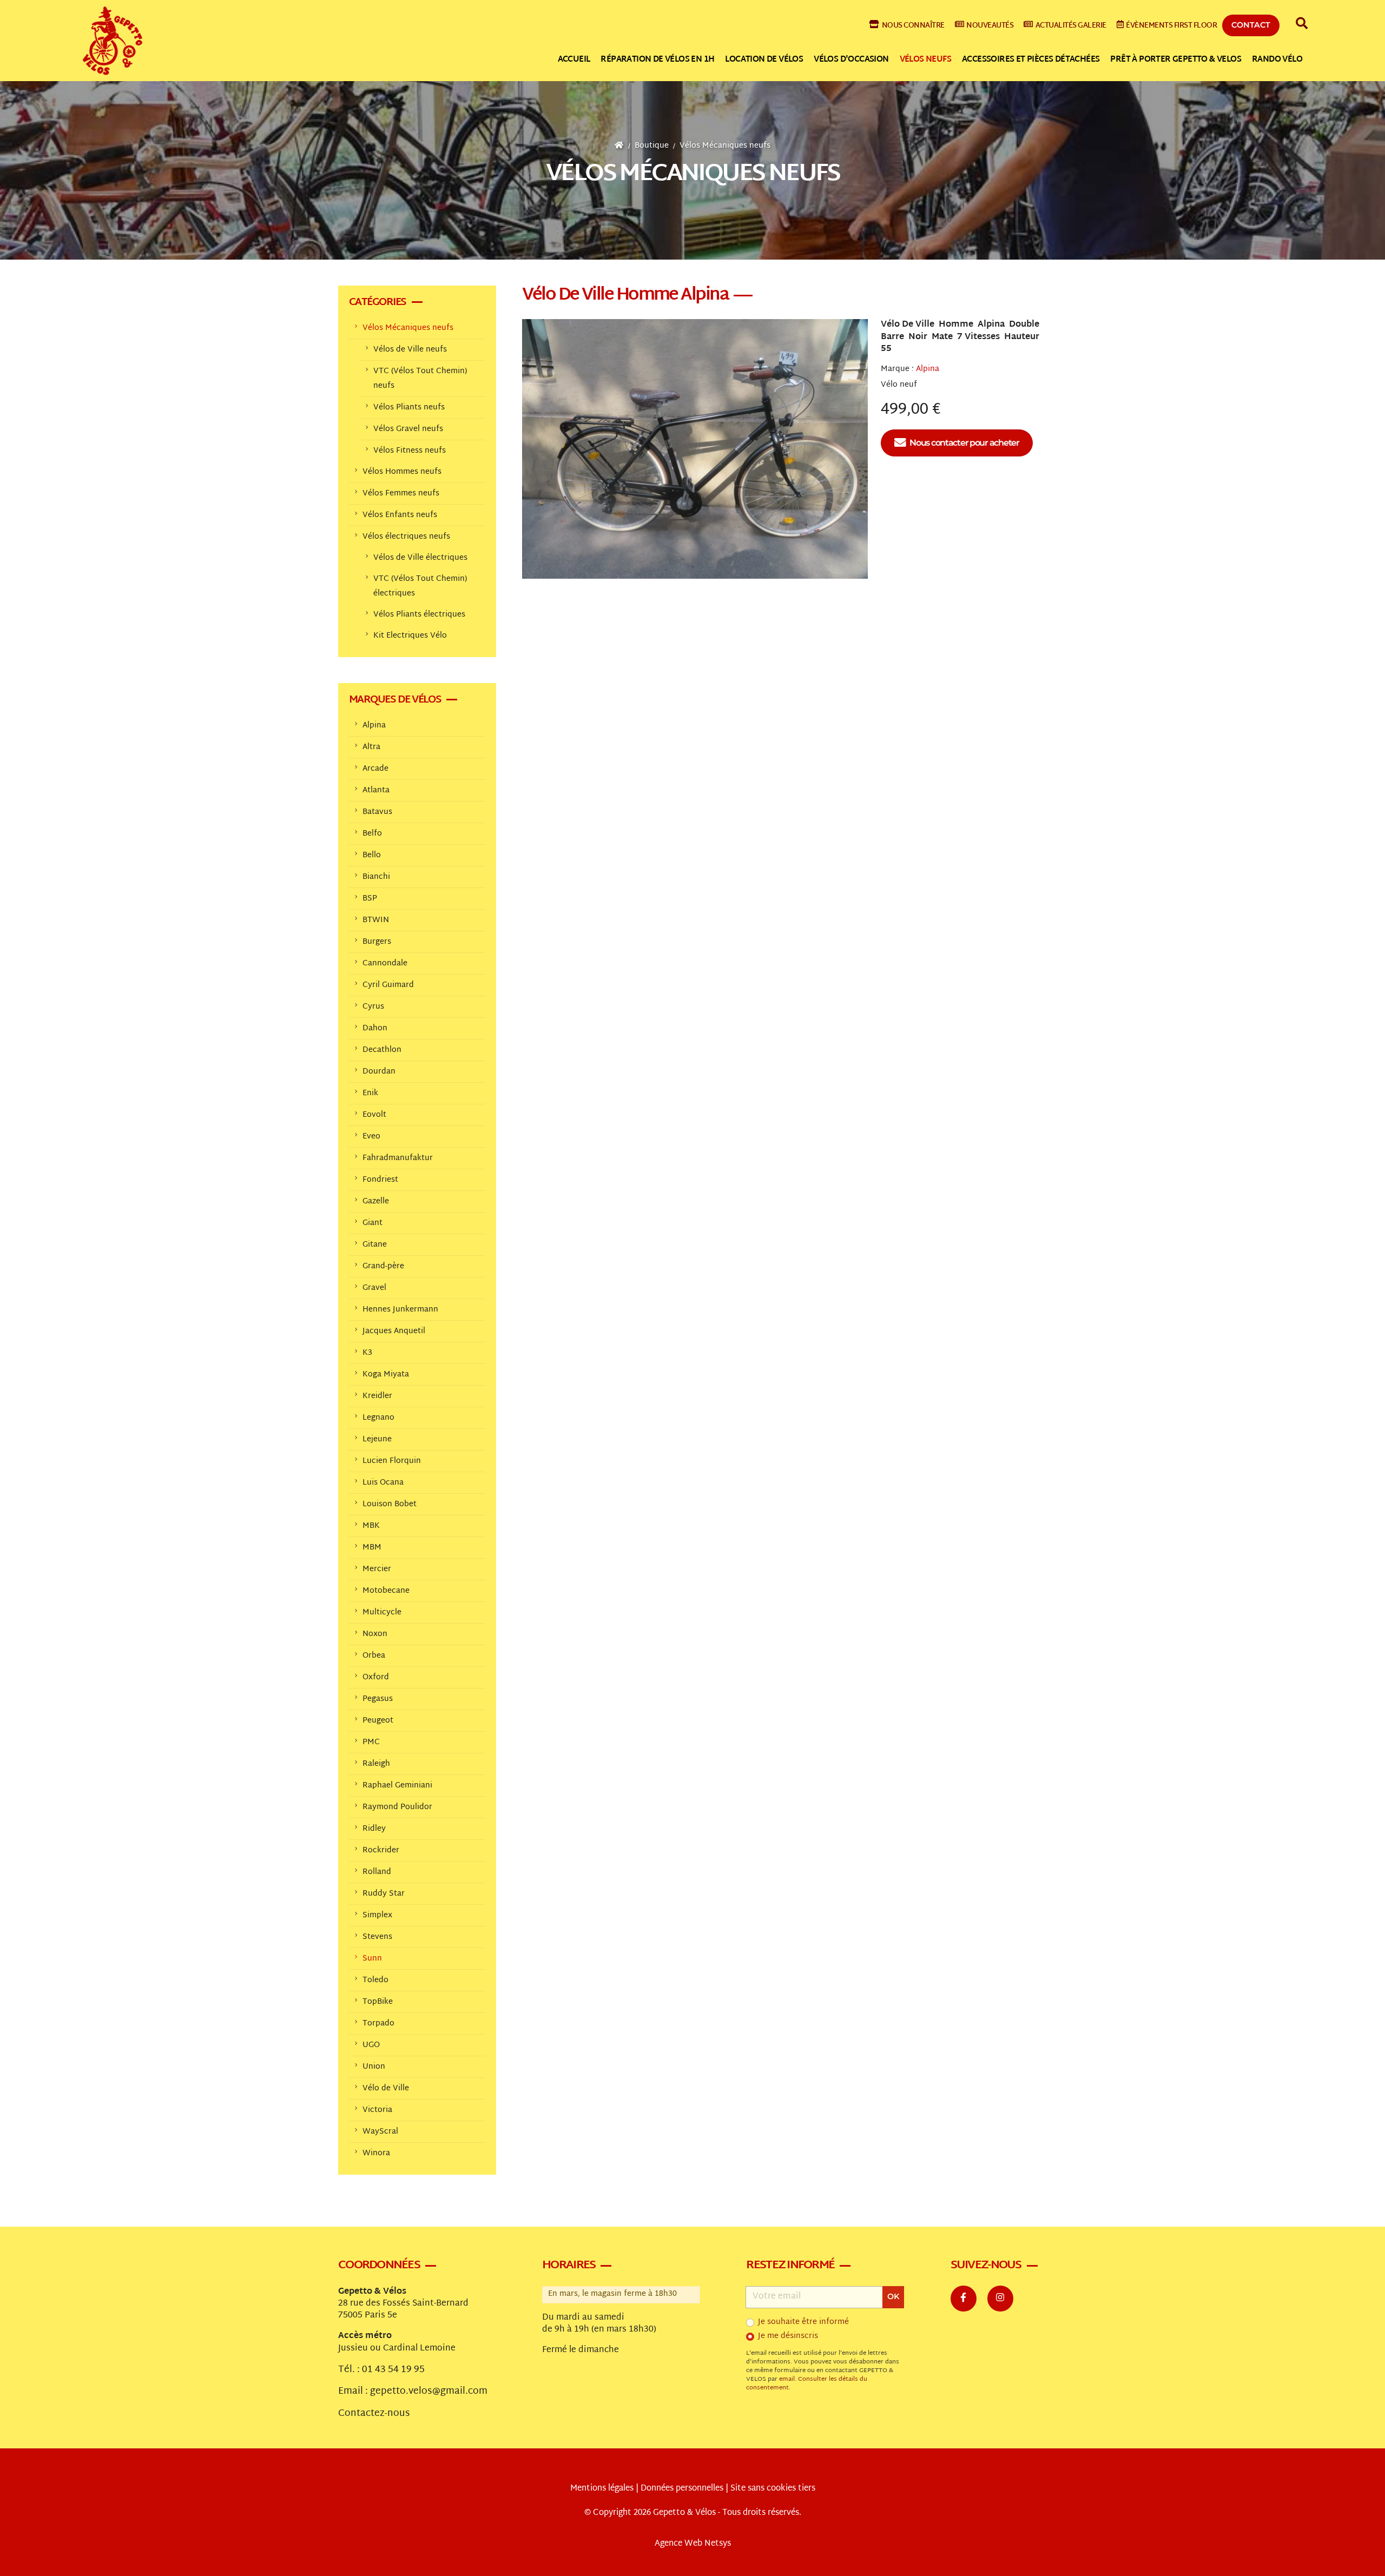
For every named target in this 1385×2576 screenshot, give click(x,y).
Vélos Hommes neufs (402, 472)
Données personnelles (682, 2489)
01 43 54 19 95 (393, 2370)
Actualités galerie (1071, 26)
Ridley (374, 1829)
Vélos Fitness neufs (410, 451)
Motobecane (386, 1591)
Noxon (375, 1634)
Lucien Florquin (392, 1461)
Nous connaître (913, 26)
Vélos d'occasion (851, 60)
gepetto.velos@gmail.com (429, 2392)
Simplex (377, 1915)
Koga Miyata (386, 1375)
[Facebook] (964, 2299)
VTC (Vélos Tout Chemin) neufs (420, 379)
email (787, 2379)
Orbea (374, 1656)
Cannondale (385, 963)
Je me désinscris (788, 2336)
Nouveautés (990, 26)
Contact (1251, 25)
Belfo (372, 834)
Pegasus (378, 1699)
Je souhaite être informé (803, 2322)
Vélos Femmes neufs (401, 494)
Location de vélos (764, 60)
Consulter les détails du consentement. (807, 2384)
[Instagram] (1000, 2299)
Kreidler (377, 1396)
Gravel (374, 1288)
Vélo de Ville (386, 2088)
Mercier (377, 1569)
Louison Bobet (390, 1504)
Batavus (377, 812)
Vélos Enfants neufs (400, 515)
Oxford (376, 1677)
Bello (372, 855)
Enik (370, 1093)
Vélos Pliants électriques (419, 615)
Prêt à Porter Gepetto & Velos (1176, 60)
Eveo (371, 1137)
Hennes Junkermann (400, 1310)
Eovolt (374, 1115)
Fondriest (380, 1180)
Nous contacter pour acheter (964, 443)
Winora (376, 2153)
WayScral (380, 2132)
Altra (371, 747)
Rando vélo (1277, 60)
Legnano (378, 1418)
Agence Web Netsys (693, 2544)
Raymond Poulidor (397, 1807)
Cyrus (373, 1007)
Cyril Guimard (388, 985)
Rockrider (381, 1850)
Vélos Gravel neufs (408, 429)
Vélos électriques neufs (406, 537)
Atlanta (376, 790)
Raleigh (376, 1764)
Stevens (377, 1937)
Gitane (375, 1245)
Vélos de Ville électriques (420, 558)
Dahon (375, 1028)
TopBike (378, 2002)
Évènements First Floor (1171, 26)
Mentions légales (602, 2489)
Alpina (928, 369)
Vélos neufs (925, 60)
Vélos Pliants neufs (409, 408)
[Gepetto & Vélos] (113, 41)
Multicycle (382, 1613)
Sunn (372, 1959)
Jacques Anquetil (394, 1331)
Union (374, 2067)
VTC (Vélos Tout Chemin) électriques (420, 586)
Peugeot (378, 1721)
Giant (372, 1223)
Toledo (375, 1980)
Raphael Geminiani (397, 1786)
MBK (371, 1526)
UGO (371, 2045)
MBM (372, 1548)
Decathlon (382, 1050)
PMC (371, 1742)
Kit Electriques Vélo (410, 636)
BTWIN (376, 920)
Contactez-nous (374, 2414)
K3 (367, 1353)
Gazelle (376, 1201)
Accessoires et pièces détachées (1031, 60)
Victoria (377, 2110)
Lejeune (377, 1439)
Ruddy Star (384, 1894)
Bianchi (376, 877)
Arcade (375, 769)
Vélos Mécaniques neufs (725, 146)
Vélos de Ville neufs (410, 350)
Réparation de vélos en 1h (657, 60)
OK (893, 2296)
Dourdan (379, 1072)
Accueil (574, 60)
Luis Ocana (383, 1483)
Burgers (377, 942)
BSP (370, 899)
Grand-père (383, 1266)
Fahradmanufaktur (398, 1158)
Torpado (378, 2024)
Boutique (652, 146)
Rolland (377, 1872)
